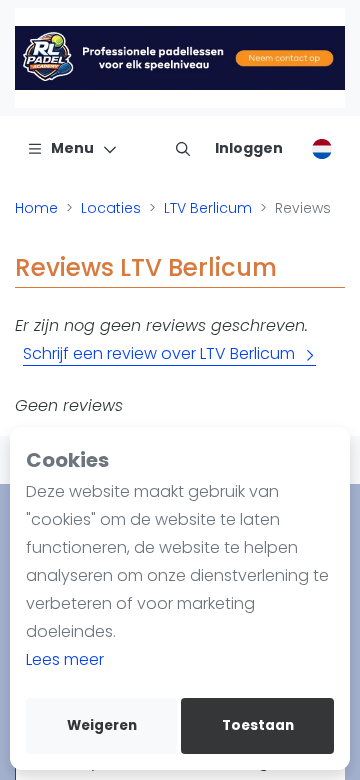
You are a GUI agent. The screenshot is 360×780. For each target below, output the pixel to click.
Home (36, 208)
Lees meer (65, 659)
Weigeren (102, 725)
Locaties (111, 208)
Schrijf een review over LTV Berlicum (159, 353)
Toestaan (258, 725)
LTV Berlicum (208, 208)
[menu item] (183, 148)
